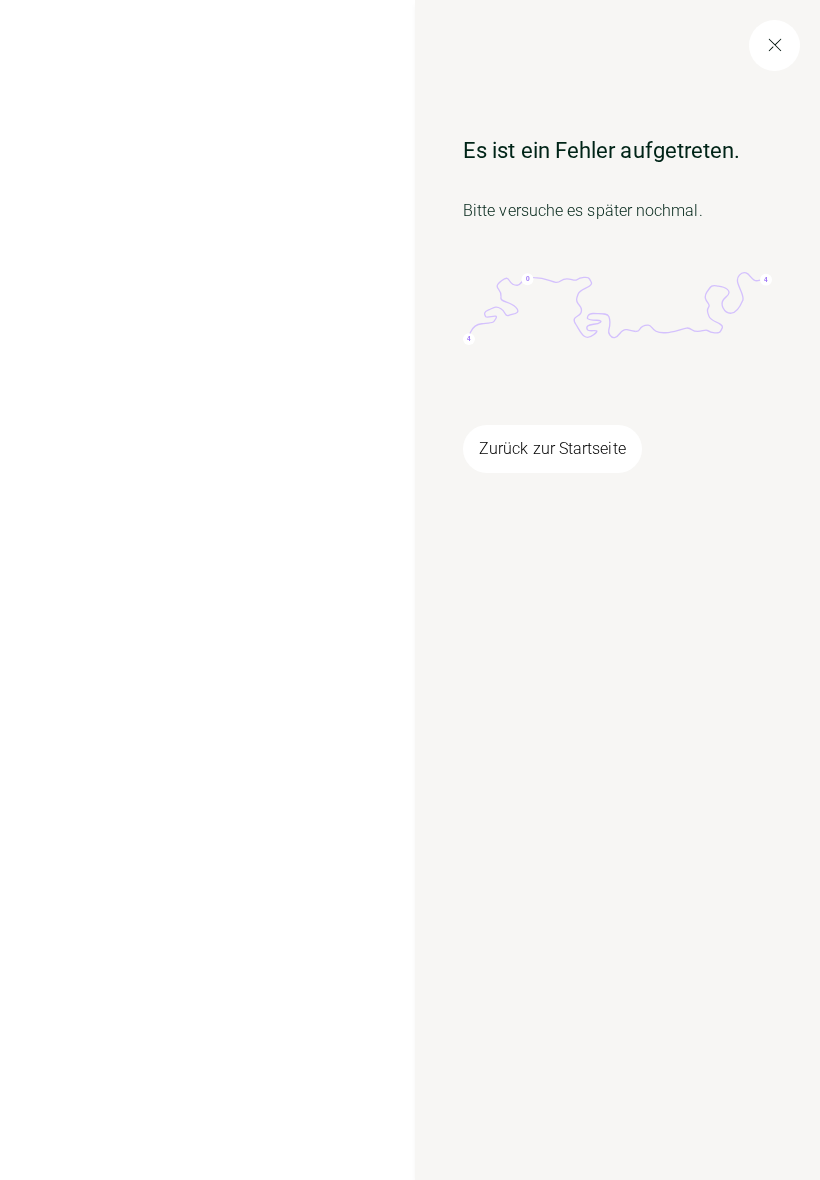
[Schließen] (774, 45)
